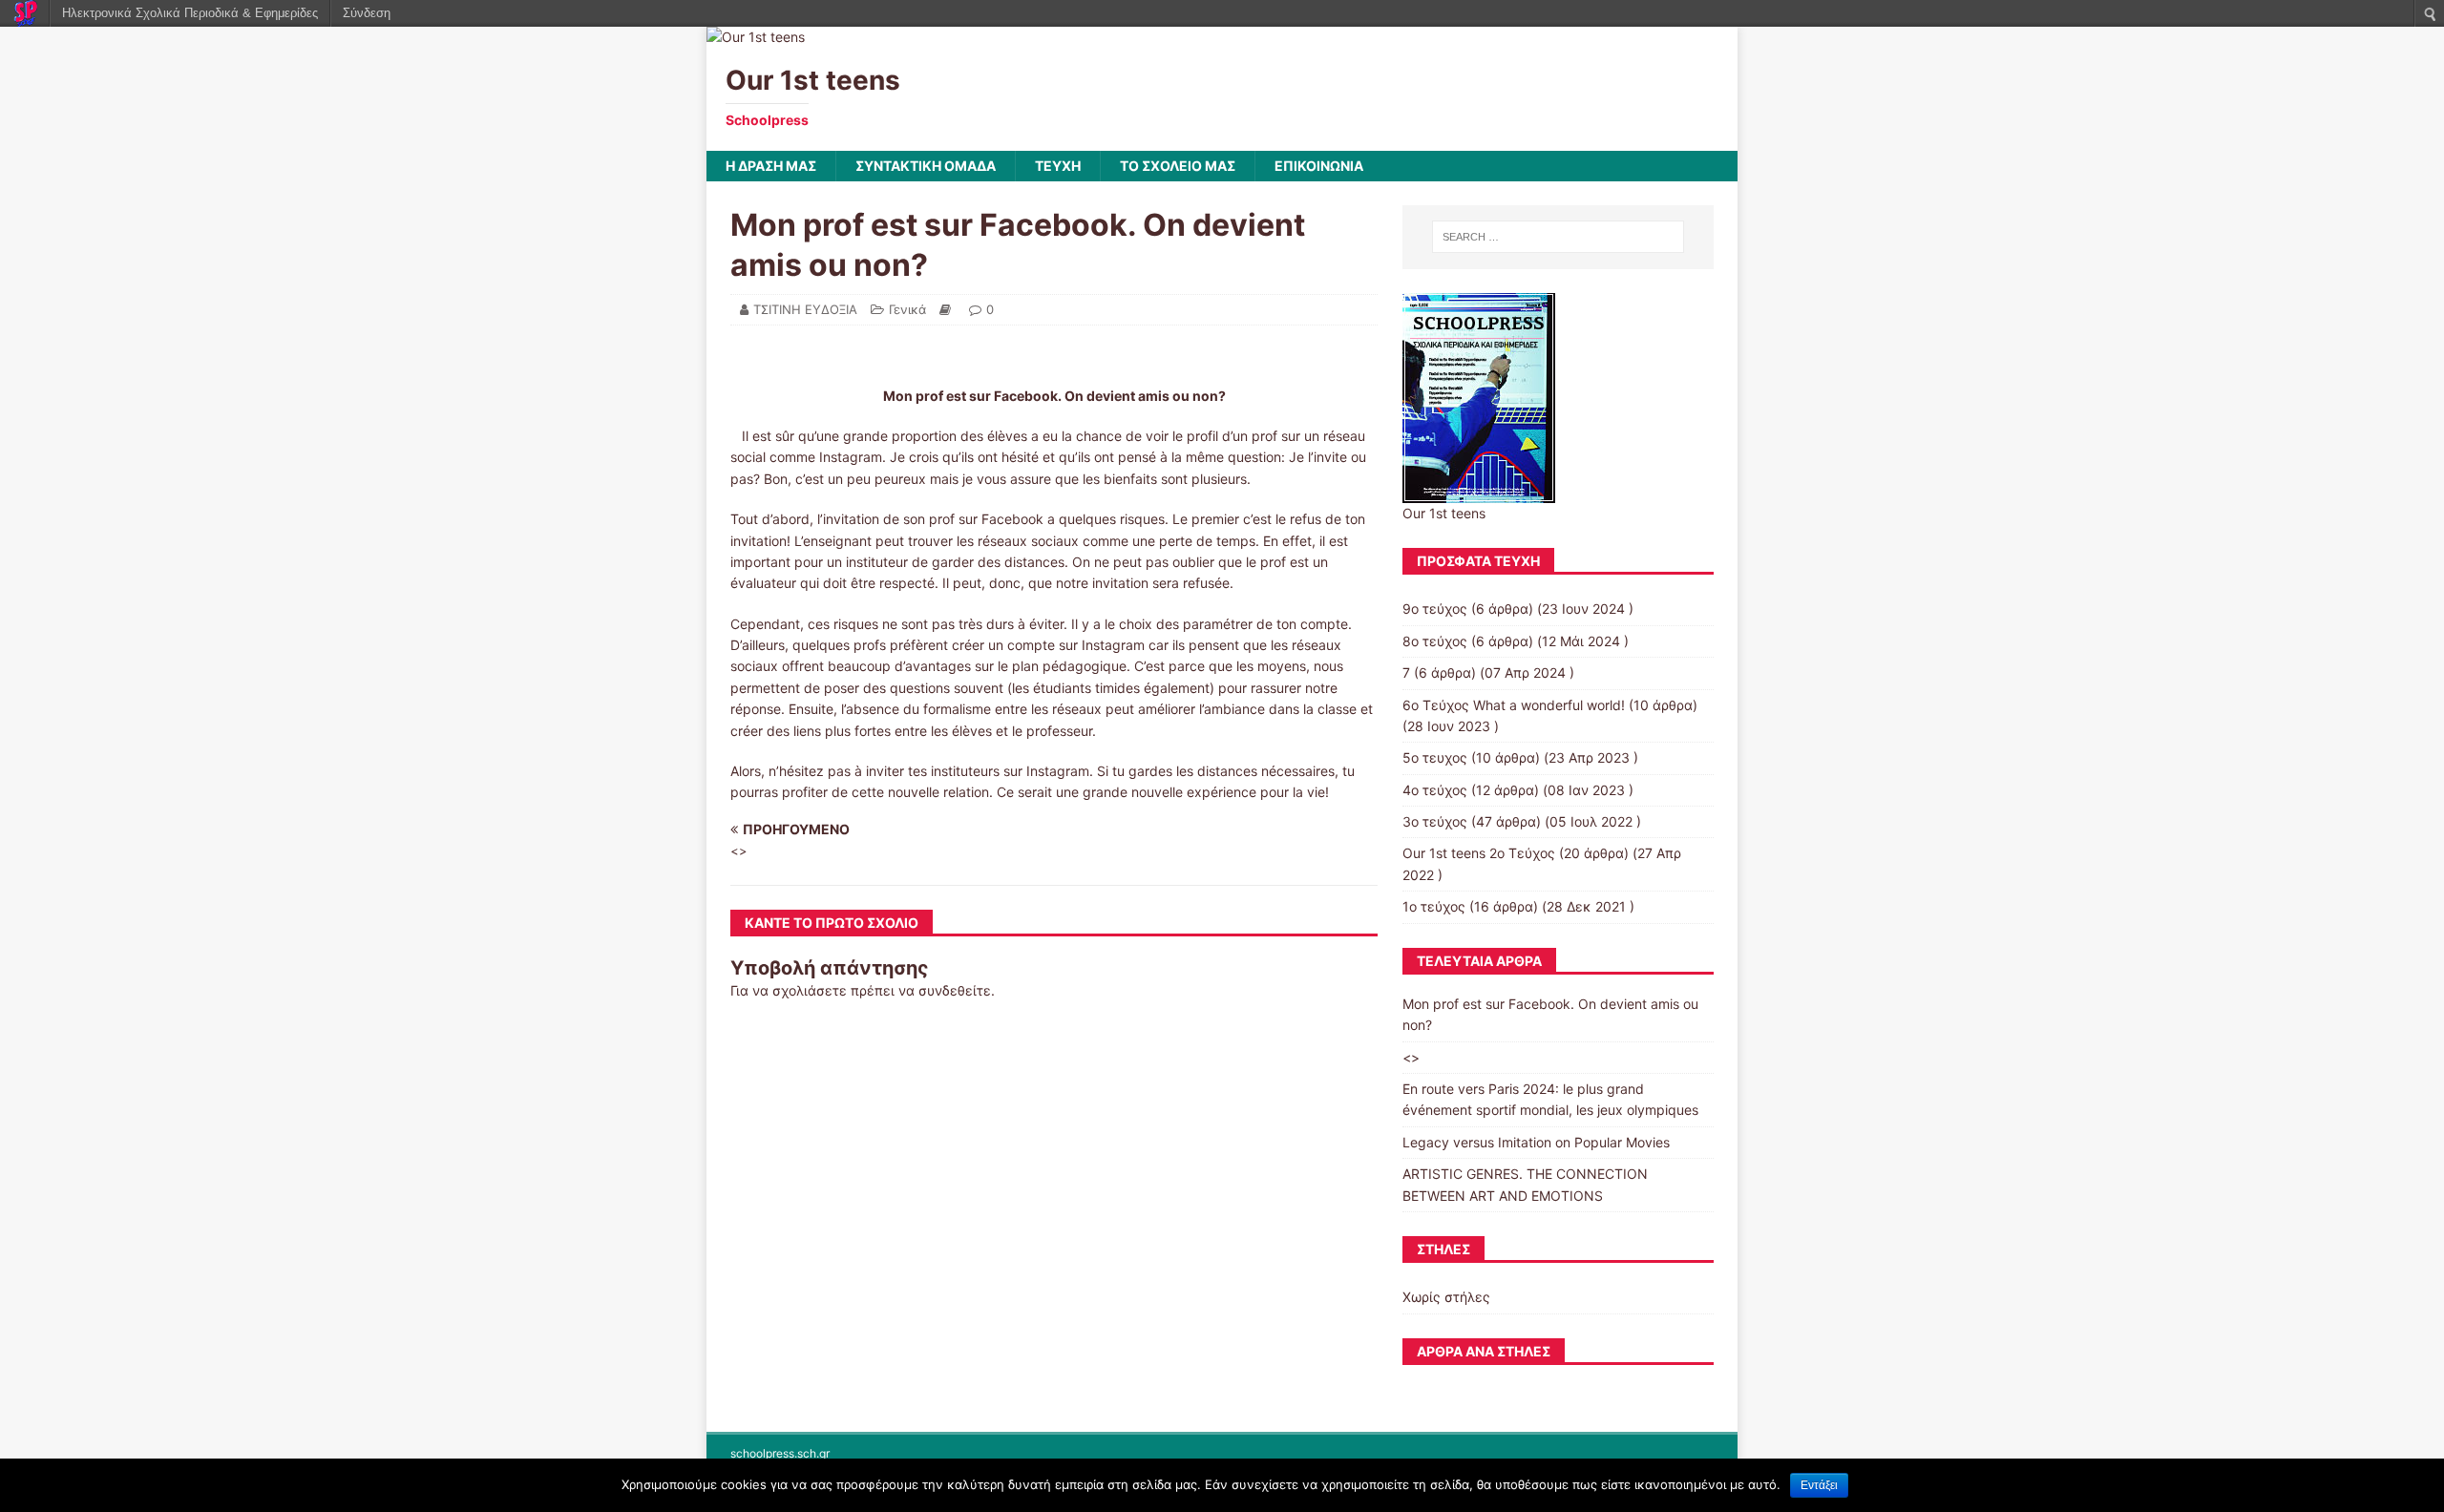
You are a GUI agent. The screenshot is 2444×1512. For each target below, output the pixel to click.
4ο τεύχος (1435, 790)
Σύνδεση (367, 13)
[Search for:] (1558, 237)
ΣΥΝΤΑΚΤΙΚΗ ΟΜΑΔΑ (926, 166)
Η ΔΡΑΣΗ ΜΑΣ (771, 166)
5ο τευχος (1435, 757)
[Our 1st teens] (756, 37)
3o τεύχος (1435, 821)
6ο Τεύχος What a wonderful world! (1514, 705)
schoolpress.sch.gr (780, 1453)
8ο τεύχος (1435, 641)
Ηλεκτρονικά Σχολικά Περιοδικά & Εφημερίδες (190, 13)
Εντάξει (1819, 1485)
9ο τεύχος (1435, 609)
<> (1411, 1057)
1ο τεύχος (1434, 906)
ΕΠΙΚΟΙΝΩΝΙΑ (1319, 166)
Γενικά (907, 309)
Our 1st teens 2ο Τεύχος (1479, 853)
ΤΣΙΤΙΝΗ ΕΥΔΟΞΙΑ (805, 309)
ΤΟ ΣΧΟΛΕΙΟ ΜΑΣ (1178, 166)
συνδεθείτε (955, 990)
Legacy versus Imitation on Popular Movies (1536, 1142)
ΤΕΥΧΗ (1058, 166)
